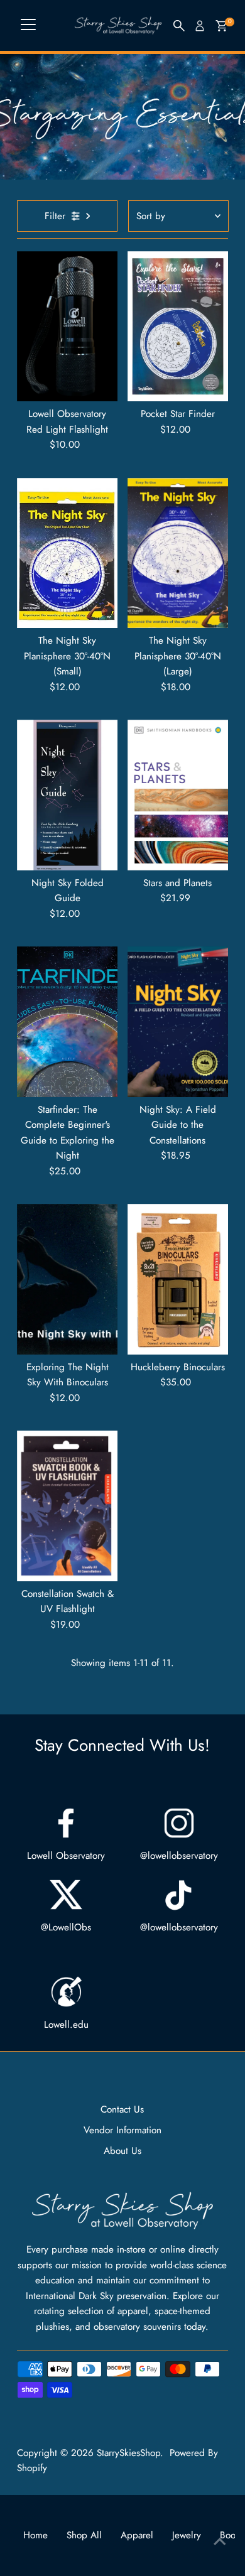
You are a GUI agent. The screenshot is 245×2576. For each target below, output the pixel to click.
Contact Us (122, 2109)
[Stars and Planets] (178, 795)
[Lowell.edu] (66, 1992)
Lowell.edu (66, 2025)
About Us (122, 2151)
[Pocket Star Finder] (178, 327)
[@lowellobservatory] (179, 1823)
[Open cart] (221, 26)
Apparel (137, 2535)
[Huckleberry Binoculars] (178, 1279)
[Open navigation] (28, 26)
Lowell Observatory (66, 1856)
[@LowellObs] (66, 1895)
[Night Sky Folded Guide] (67, 795)
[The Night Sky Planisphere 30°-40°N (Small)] (67, 553)
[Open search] (179, 26)
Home (35, 2535)
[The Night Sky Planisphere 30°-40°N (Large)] (178, 553)
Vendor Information (122, 2130)
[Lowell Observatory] (66, 1823)
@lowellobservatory (179, 1856)
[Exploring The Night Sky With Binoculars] (67, 1279)
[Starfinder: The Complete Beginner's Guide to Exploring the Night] (67, 1022)
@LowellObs (66, 1927)
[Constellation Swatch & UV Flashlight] (67, 1506)
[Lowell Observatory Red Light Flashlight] (67, 327)
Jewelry (187, 2535)
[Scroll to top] (220, 2541)
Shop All (84, 2535)
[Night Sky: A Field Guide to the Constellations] (178, 1022)
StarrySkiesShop (128, 2453)
